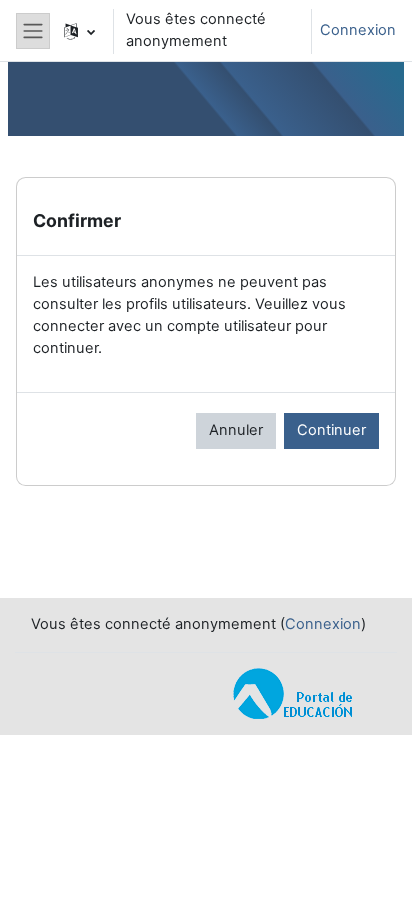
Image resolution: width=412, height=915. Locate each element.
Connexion (358, 30)
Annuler (236, 430)
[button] (79, 31)
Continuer (331, 430)
